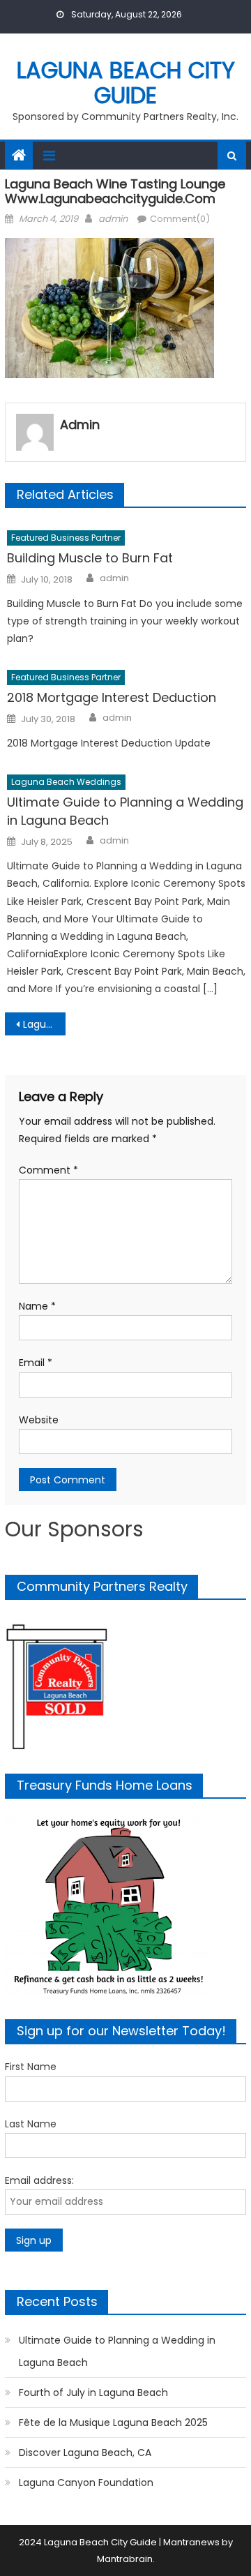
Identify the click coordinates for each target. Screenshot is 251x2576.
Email (36, 1363)
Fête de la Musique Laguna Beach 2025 (113, 2423)
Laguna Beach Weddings (66, 782)
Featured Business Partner (66, 538)
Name (37, 1306)
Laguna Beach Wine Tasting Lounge (44, 1024)
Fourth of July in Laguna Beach (93, 2392)
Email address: (39, 2180)
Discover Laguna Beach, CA (85, 2453)
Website (39, 1420)
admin (113, 219)
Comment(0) (180, 219)
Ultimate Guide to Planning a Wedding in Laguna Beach (125, 811)
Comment (48, 1170)
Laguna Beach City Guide (126, 83)
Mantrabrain (125, 2559)
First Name (31, 2067)
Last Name (31, 2124)
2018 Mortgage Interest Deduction (112, 697)
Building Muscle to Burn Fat (90, 558)
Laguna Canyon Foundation (86, 2483)
